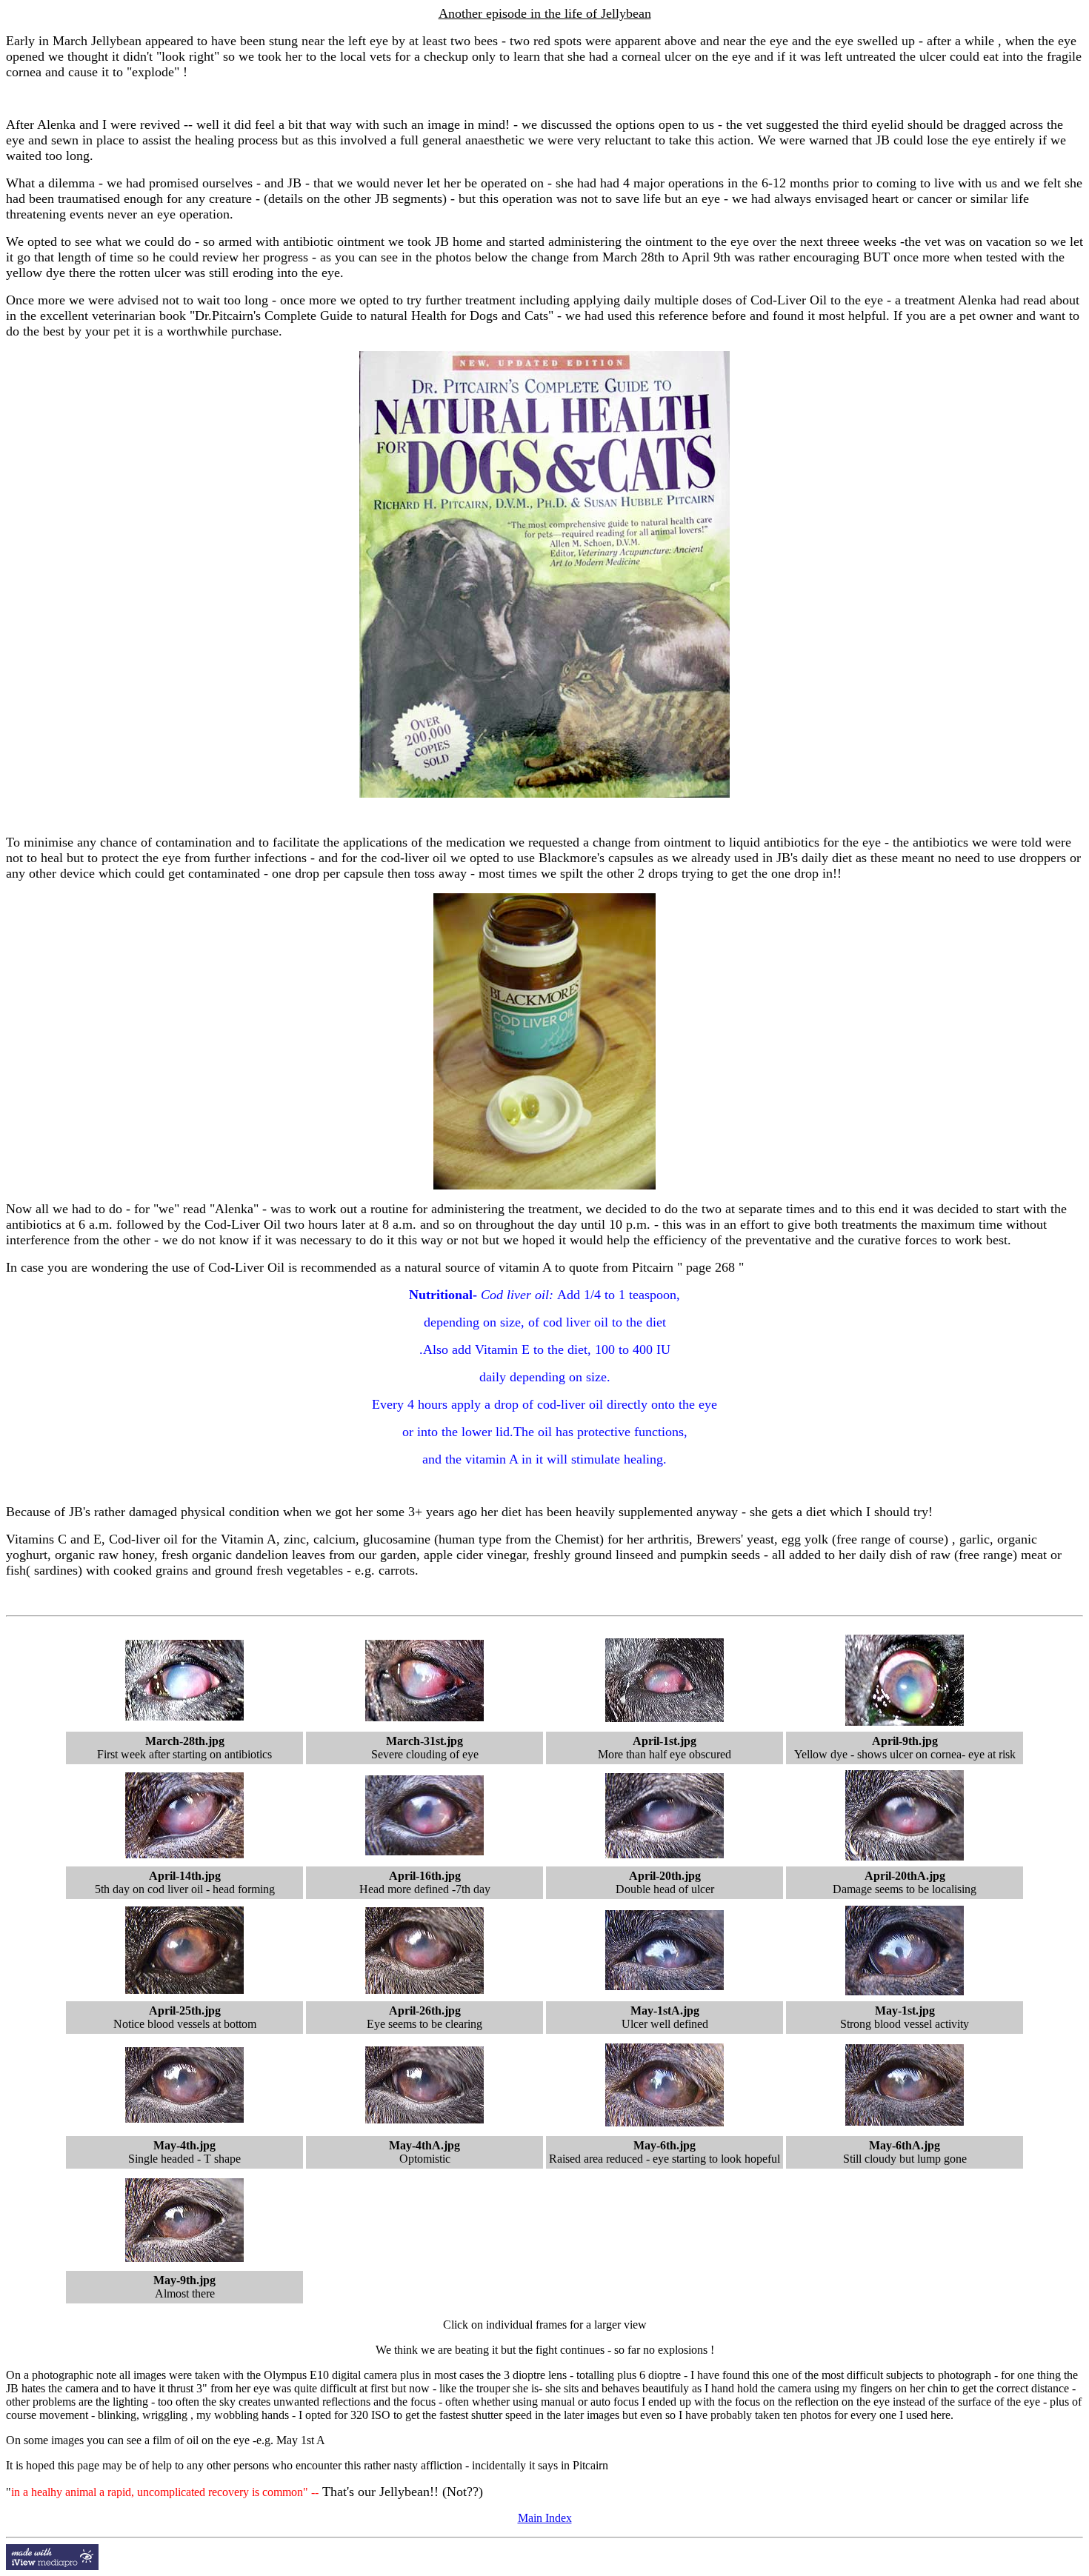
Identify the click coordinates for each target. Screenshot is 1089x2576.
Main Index (545, 2518)
